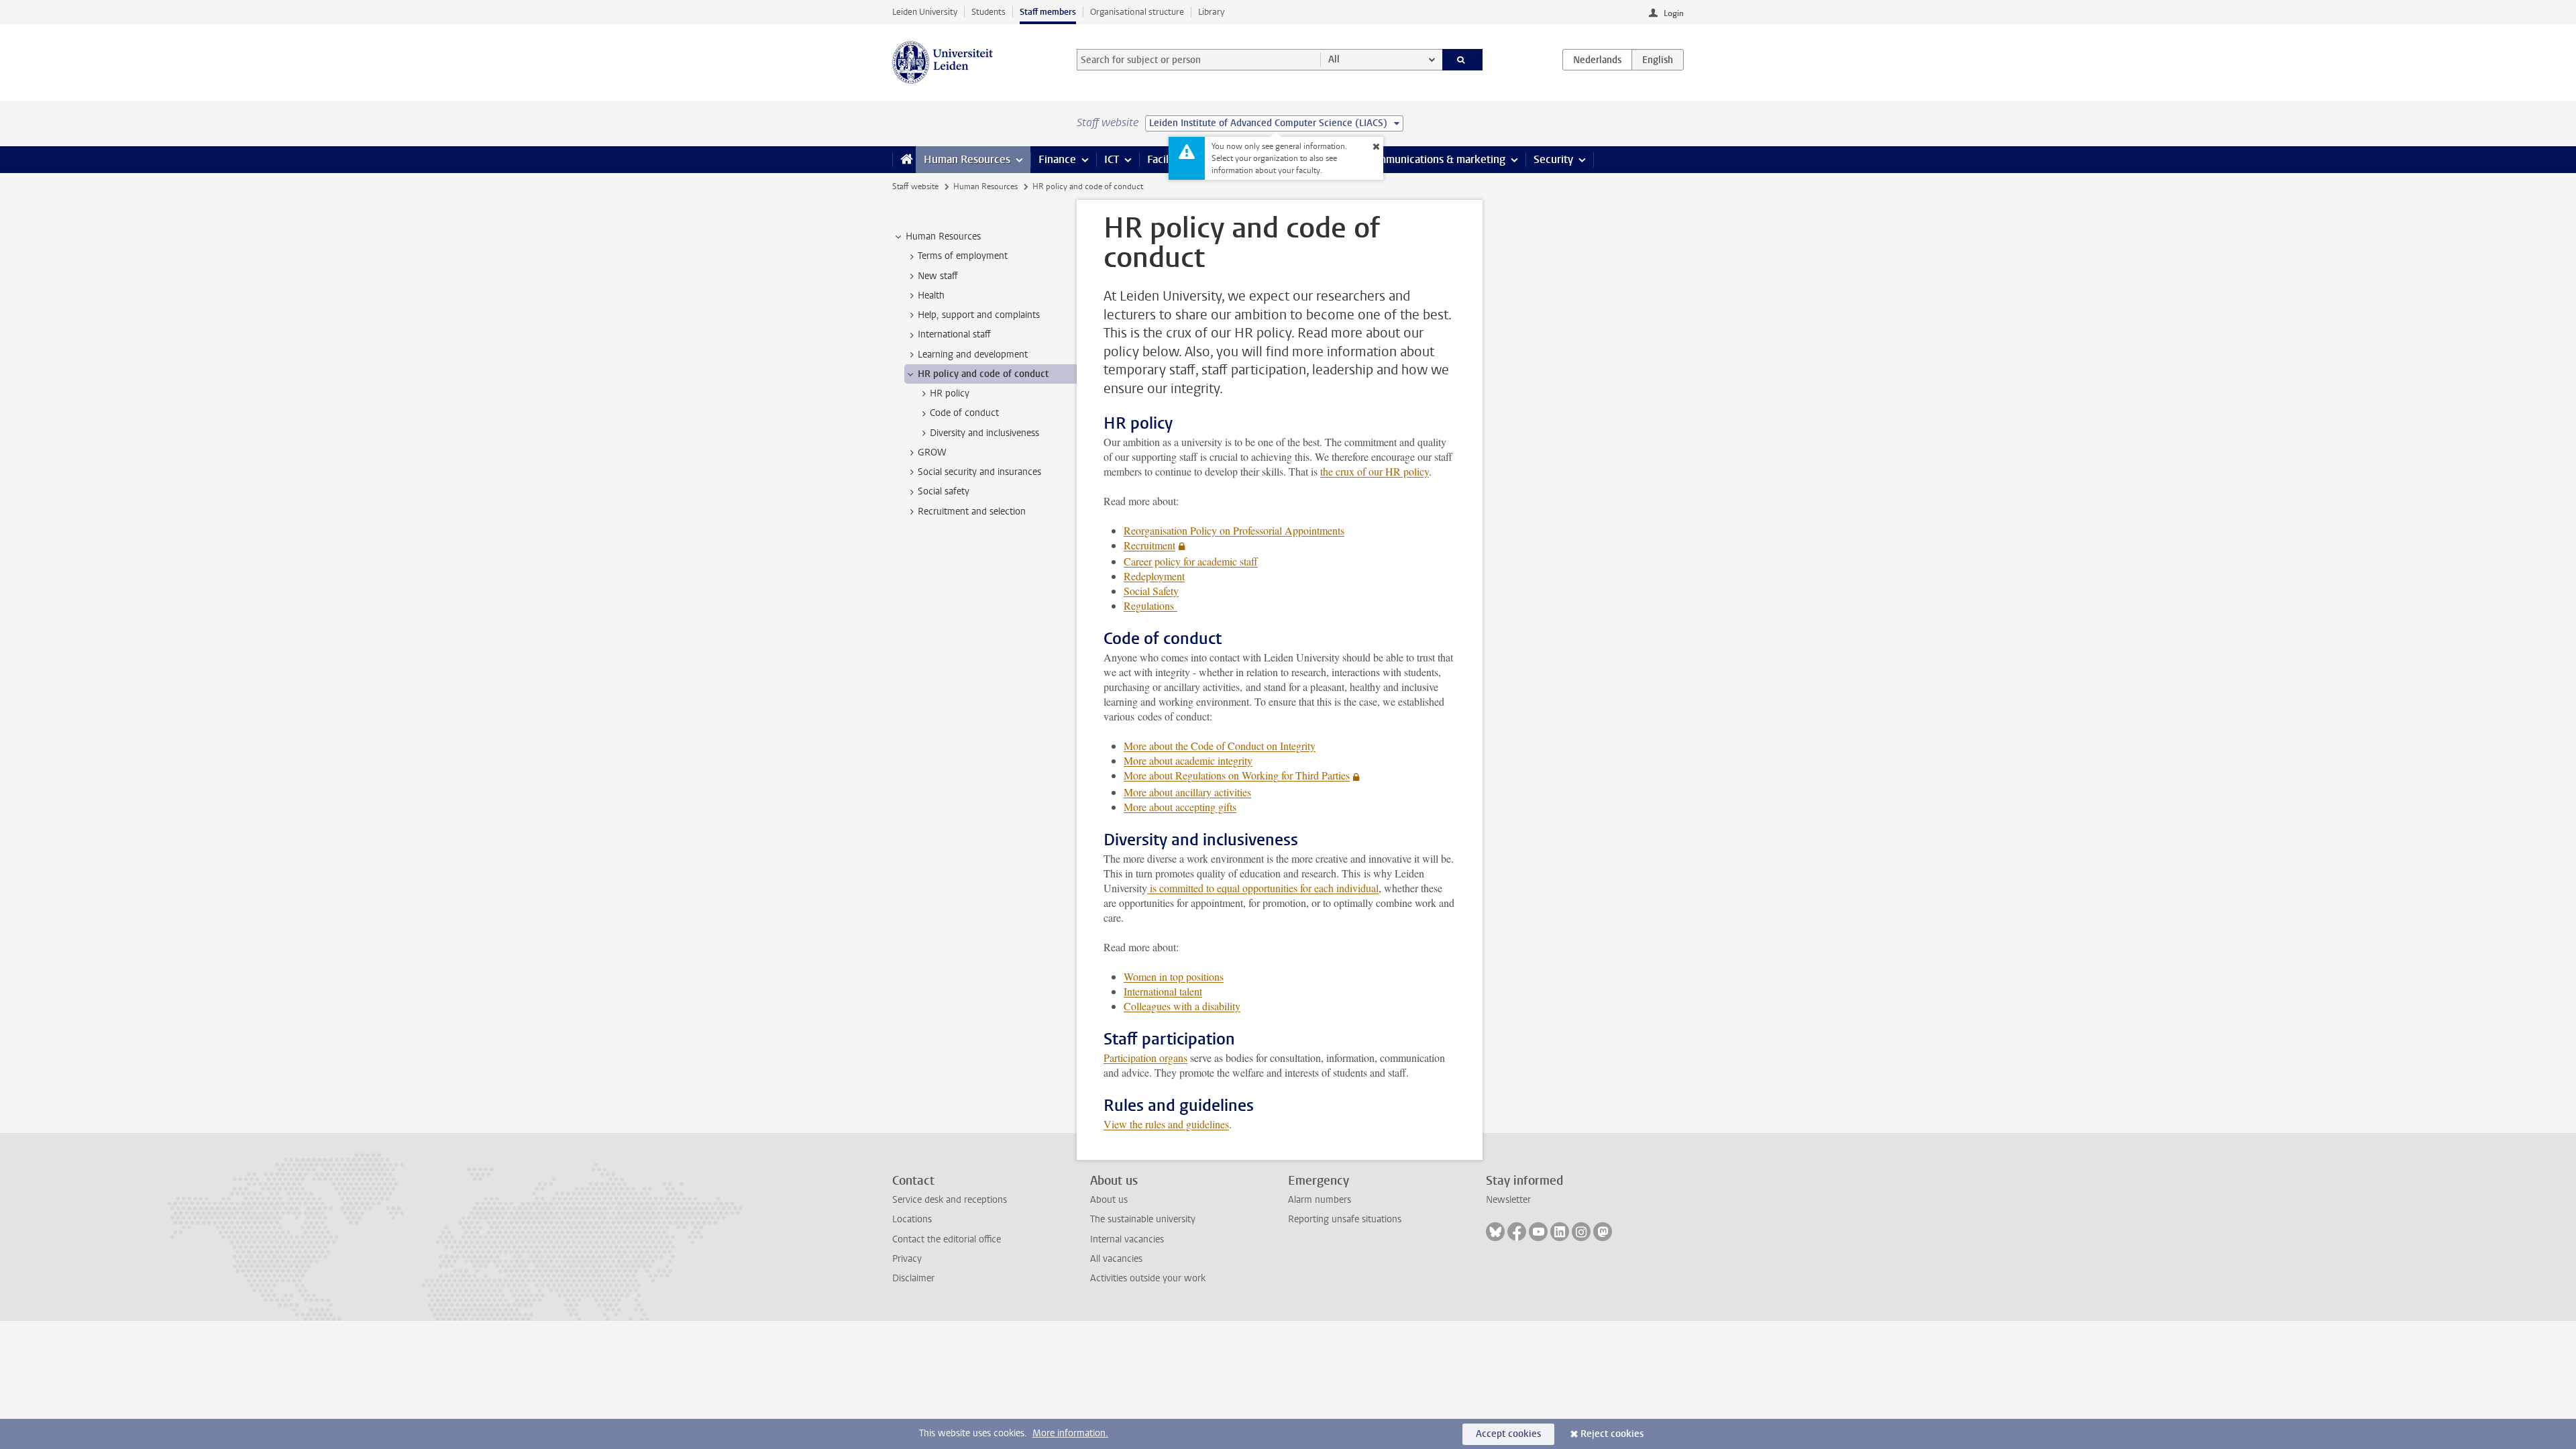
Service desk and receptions (950, 1200)
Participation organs (1145, 1058)
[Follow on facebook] (1517, 1232)
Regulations (1150, 605)
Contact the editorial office (947, 1239)
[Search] (1463, 60)
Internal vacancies (1127, 1239)
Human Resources (967, 159)
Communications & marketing (1435, 159)
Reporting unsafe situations (1345, 1219)
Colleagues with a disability (1182, 1006)
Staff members (1048, 12)
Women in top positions (1174, 976)
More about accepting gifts (1180, 807)
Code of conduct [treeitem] (964, 413)
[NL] (1597, 60)
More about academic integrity (1188, 760)
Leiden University (925, 12)
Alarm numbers (1320, 1200)
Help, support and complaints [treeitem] (979, 315)
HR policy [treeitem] (950, 393)
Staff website (915, 186)
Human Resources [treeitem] (943, 236)
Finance (1057, 159)
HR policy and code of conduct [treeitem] (983, 374)
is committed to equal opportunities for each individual (1263, 888)
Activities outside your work (1148, 1278)
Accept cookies (1508, 1434)
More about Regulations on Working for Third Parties (1237, 775)
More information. (1070, 1433)
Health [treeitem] (931, 296)
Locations (912, 1219)
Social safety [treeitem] (944, 491)
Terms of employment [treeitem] (963, 256)
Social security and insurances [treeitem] (979, 472)
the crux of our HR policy (1375, 471)
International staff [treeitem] (954, 334)
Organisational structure (1137, 12)
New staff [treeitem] (938, 276)
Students (988, 12)
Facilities (1168, 159)
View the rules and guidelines (1166, 1124)
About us (1109, 1200)
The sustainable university (1143, 1219)
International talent (1163, 991)
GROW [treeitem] (932, 452)
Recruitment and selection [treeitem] (972, 512)
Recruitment (1149, 545)
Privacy (907, 1259)
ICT (1112, 159)
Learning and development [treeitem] (973, 355)
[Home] (904, 160)
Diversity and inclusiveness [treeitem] (984, 433)
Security (1553, 159)
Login (1674, 13)
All (1334, 59)
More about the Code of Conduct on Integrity (1220, 746)
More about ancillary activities (1187, 792)
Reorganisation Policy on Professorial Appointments (1234, 530)
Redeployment (1154, 576)
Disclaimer (913, 1278)
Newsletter (1508, 1200)
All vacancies (1116, 1259)
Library (1211, 12)
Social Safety (1151, 591)
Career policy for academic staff (1191, 561)
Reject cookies (1612, 1434)
